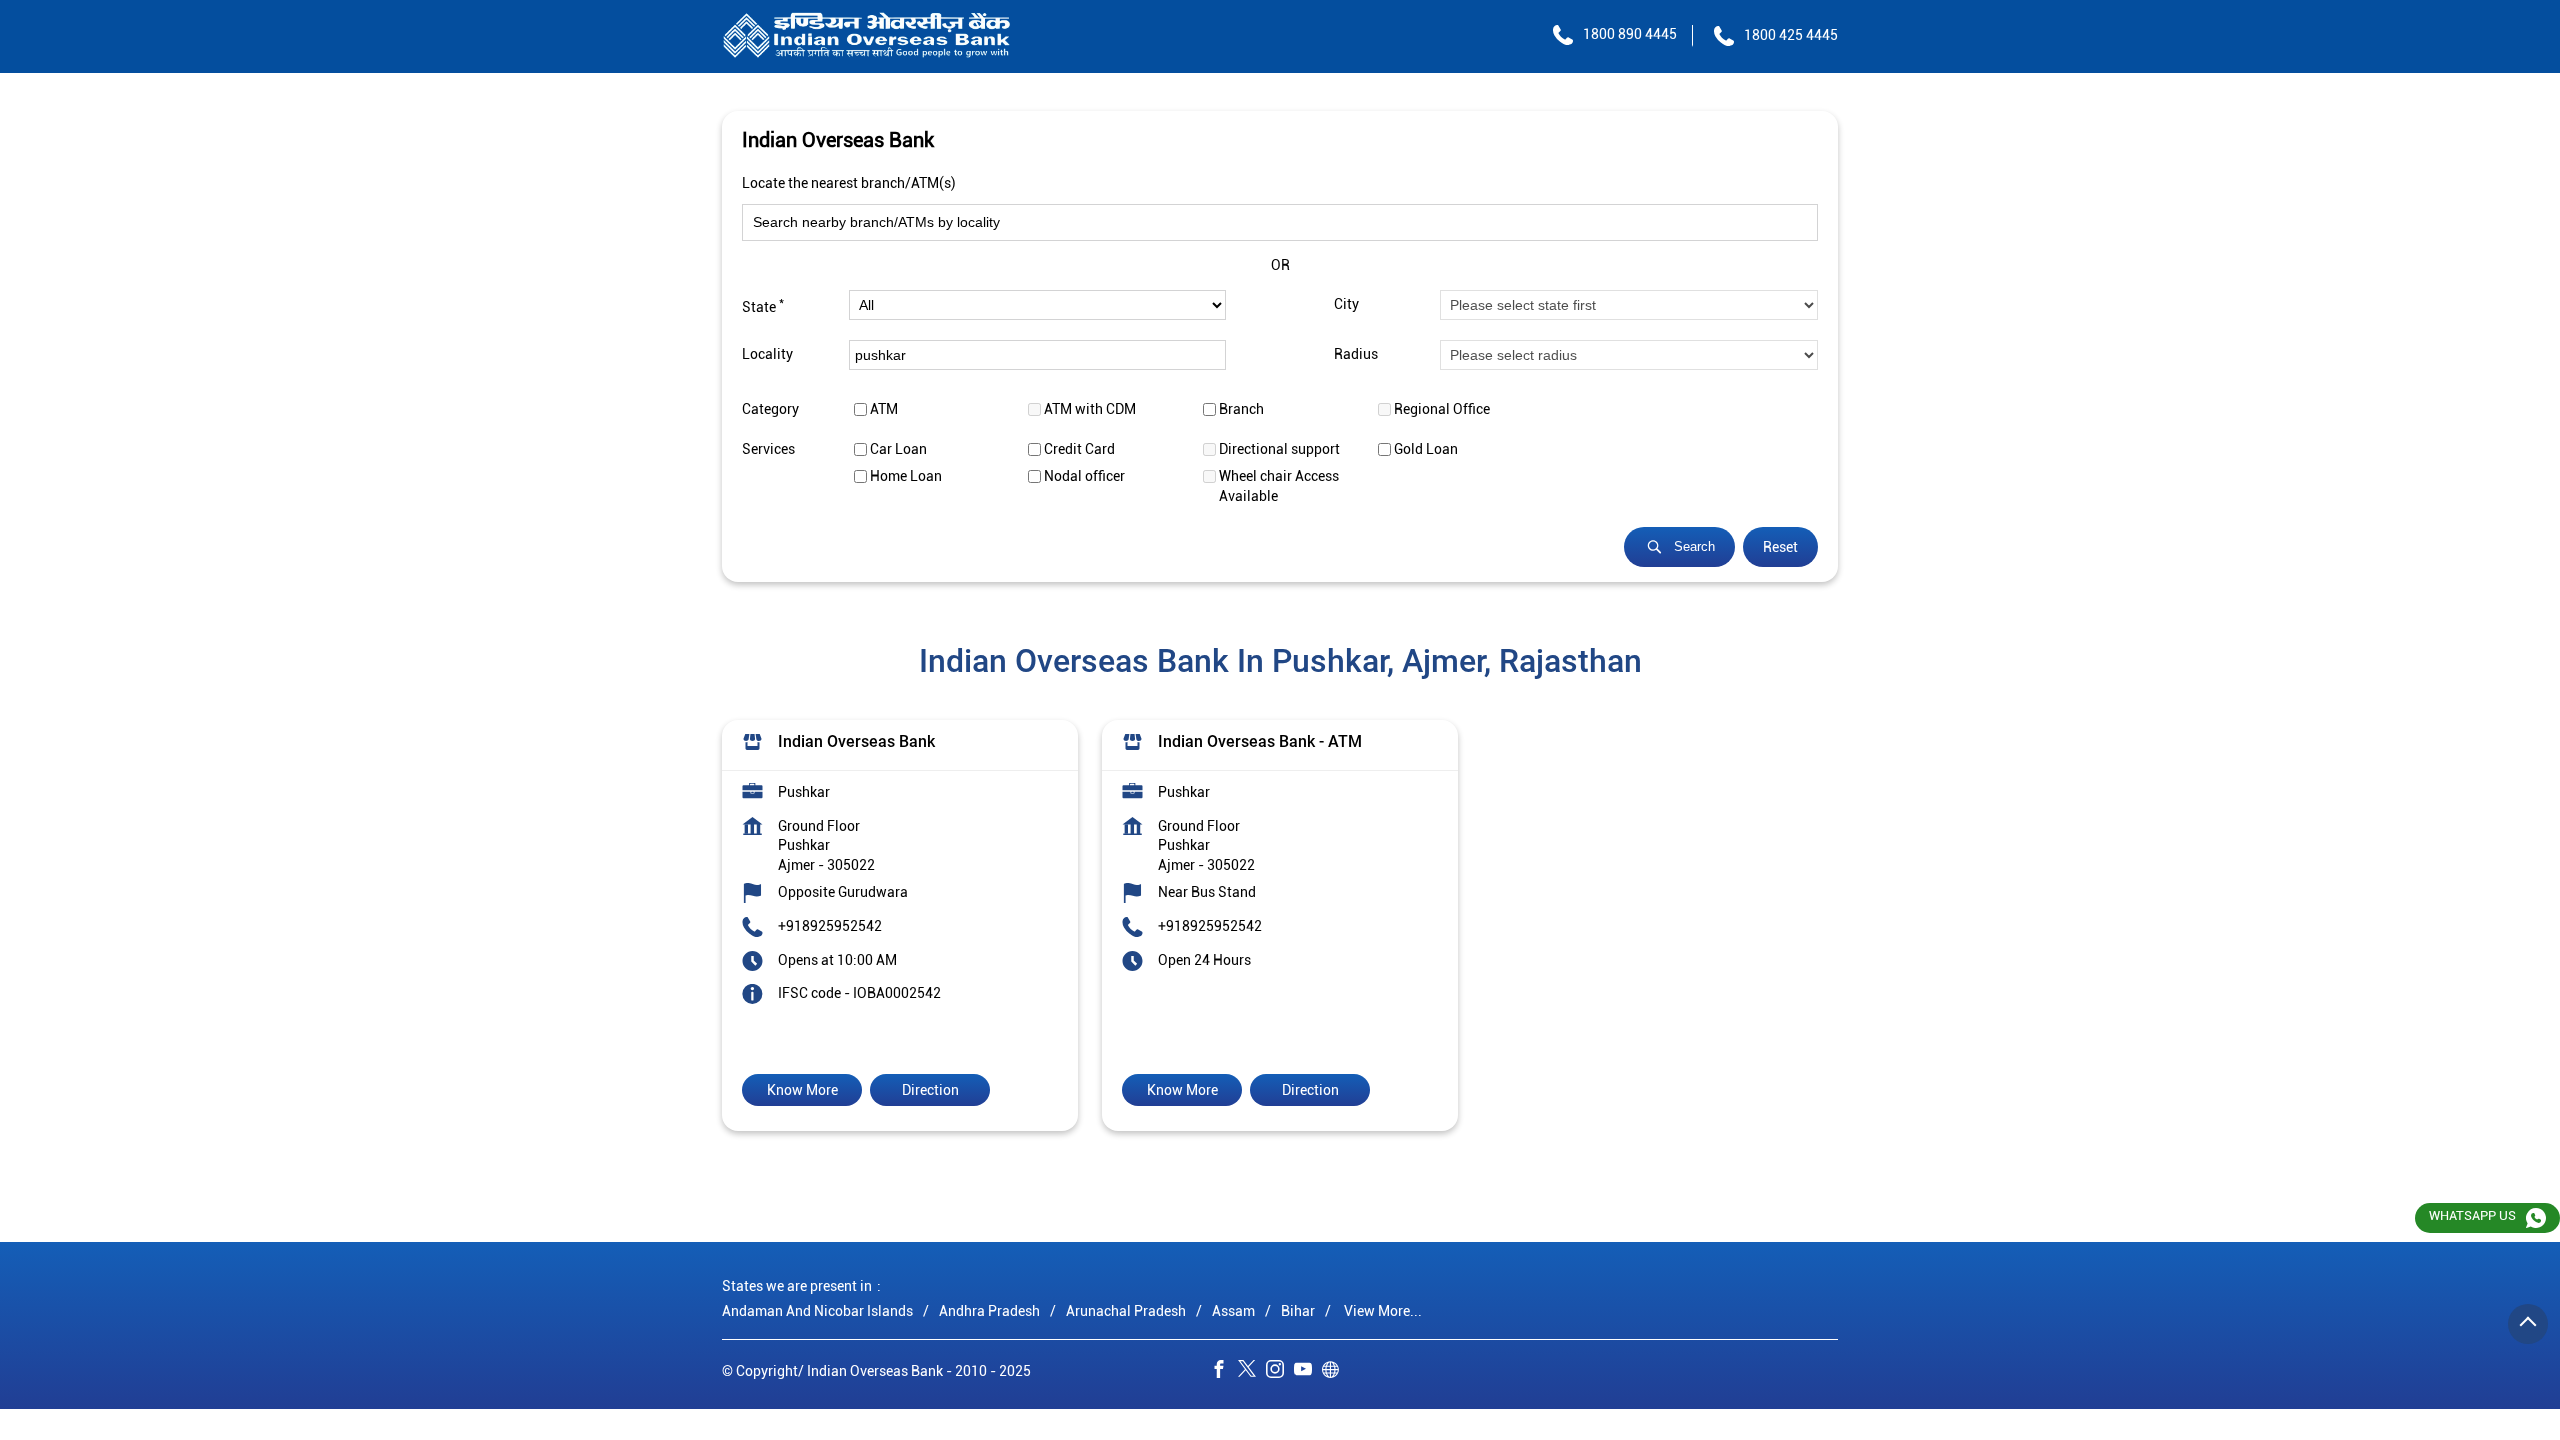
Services (768, 449)
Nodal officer (1084, 476)
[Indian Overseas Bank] (867, 36)
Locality (767, 355)
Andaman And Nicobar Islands (817, 1311)
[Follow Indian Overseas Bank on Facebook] (1224, 1373)
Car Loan (898, 449)
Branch (1241, 409)
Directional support (1279, 449)
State (763, 305)
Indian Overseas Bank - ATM (1260, 741)
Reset (1780, 547)
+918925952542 (830, 926)
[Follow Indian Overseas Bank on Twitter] (1252, 1373)
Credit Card (1079, 449)
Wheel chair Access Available (1279, 486)
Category (770, 409)
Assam (1233, 1311)
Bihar (1298, 1311)
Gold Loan (1426, 449)
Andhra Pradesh (989, 1311)
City (1346, 305)
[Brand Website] (1336, 1373)
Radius (1356, 355)
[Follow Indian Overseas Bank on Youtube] (1308, 1373)
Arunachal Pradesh (1126, 1311)
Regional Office (1442, 409)
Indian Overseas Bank (856, 741)
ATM (884, 409)
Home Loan (906, 476)
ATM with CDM (1090, 409)
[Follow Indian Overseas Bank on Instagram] (1280, 1373)
